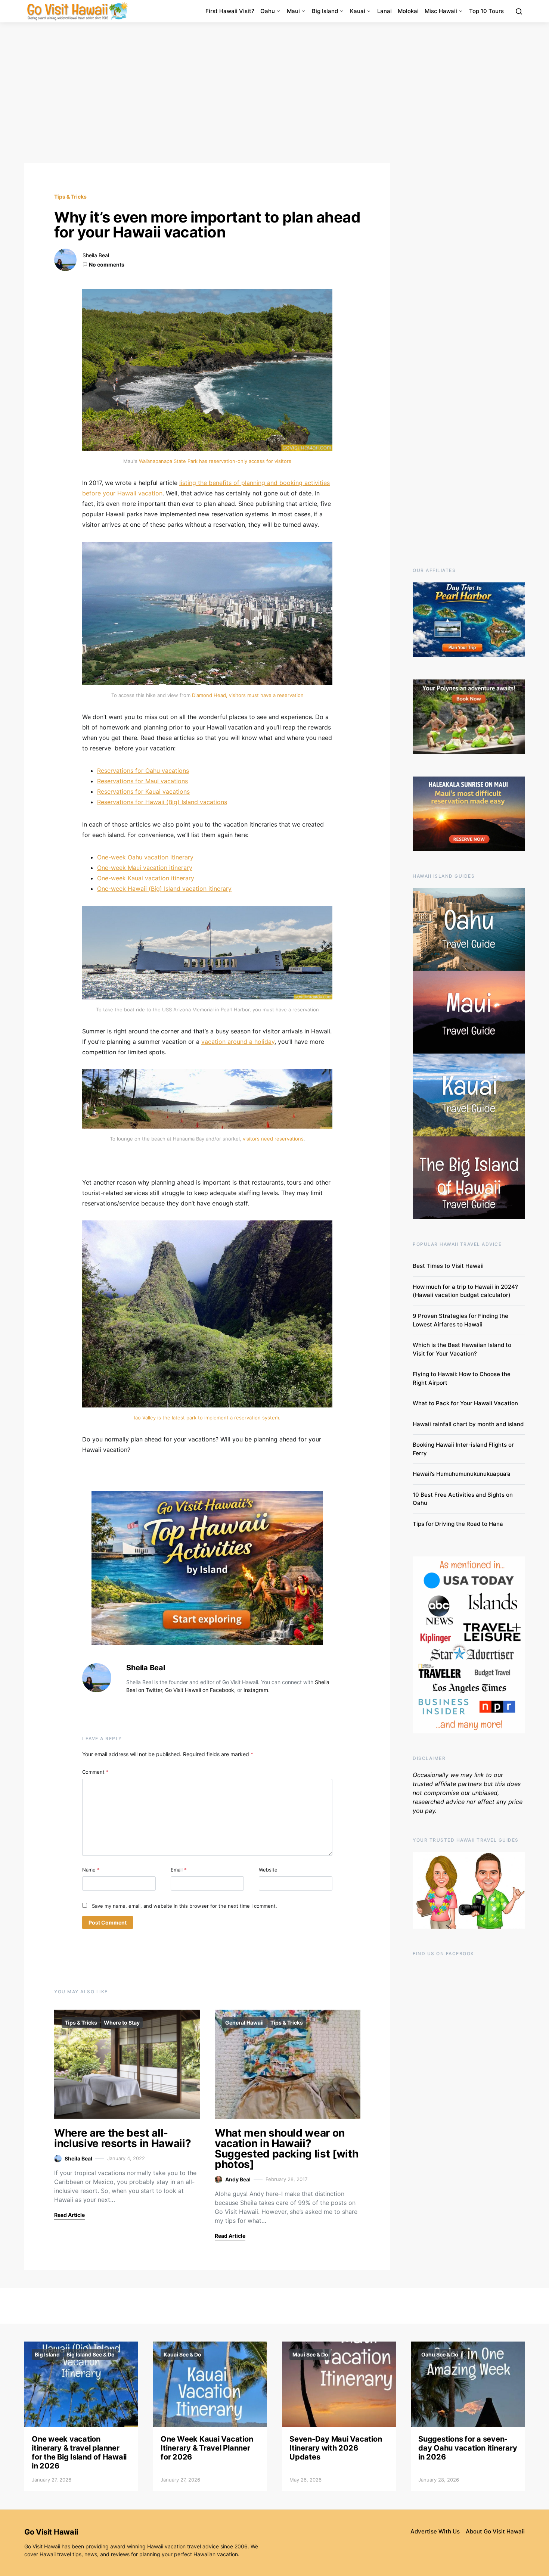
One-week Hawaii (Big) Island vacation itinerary (164, 889)
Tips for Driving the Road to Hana (458, 1524)
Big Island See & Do (91, 2354)
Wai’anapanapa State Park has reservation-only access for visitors (215, 461)
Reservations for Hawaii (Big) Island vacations (162, 802)
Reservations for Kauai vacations (143, 791)
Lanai (384, 11)
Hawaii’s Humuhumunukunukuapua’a (462, 1474)
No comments (107, 265)
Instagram (256, 1690)
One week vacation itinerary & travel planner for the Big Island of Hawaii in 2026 (79, 2452)
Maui (293, 11)
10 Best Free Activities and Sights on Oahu (463, 1499)
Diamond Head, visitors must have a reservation (248, 695)
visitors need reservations (273, 1139)
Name (91, 1870)
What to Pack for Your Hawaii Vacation (465, 1403)
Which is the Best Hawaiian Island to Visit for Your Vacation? (462, 1349)
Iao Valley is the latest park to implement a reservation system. (207, 1418)
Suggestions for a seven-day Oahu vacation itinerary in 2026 (468, 2448)
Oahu (268, 11)
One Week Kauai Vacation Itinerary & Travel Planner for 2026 (207, 2448)
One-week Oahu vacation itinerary (145, 857)
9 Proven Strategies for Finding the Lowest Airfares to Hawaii (460, 1320)
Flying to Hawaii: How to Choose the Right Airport (462, 1378)
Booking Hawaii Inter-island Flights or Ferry (463, 1449)
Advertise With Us (435, 2531)
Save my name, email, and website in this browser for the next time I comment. (184, 1906)
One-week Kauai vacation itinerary (146, 878)
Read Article (69, 2215)
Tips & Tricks (70, 197)
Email (179, 1870)
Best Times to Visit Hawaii (448, 1266)
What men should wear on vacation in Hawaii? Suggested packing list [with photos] (286, 2149)
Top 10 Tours (486, 11)
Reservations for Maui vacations (142, 781)
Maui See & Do (310, 2354)
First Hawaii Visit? (230, 11)
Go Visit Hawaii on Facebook (200, 1690)
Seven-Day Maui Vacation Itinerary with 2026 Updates (336, 2448)
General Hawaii (244, 2023)
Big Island (325, 11)
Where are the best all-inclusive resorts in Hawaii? (122, 2138)
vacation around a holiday (238, 1042)
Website (268, 1870)
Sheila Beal (96, 255)
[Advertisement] (274, 93)
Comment (95, 1772)
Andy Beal (238, 2179)
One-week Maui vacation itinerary (145, 868)
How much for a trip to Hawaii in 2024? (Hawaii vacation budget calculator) (465, 1291)
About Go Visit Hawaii (495, 2531)
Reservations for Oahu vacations (143, 771)
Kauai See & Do (182, 2354)
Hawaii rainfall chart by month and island (468, 1424)
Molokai (408, 11)
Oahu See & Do (440, 2354)
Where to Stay (122, 2023)
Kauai (358, 11)
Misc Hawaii (441, 11)
